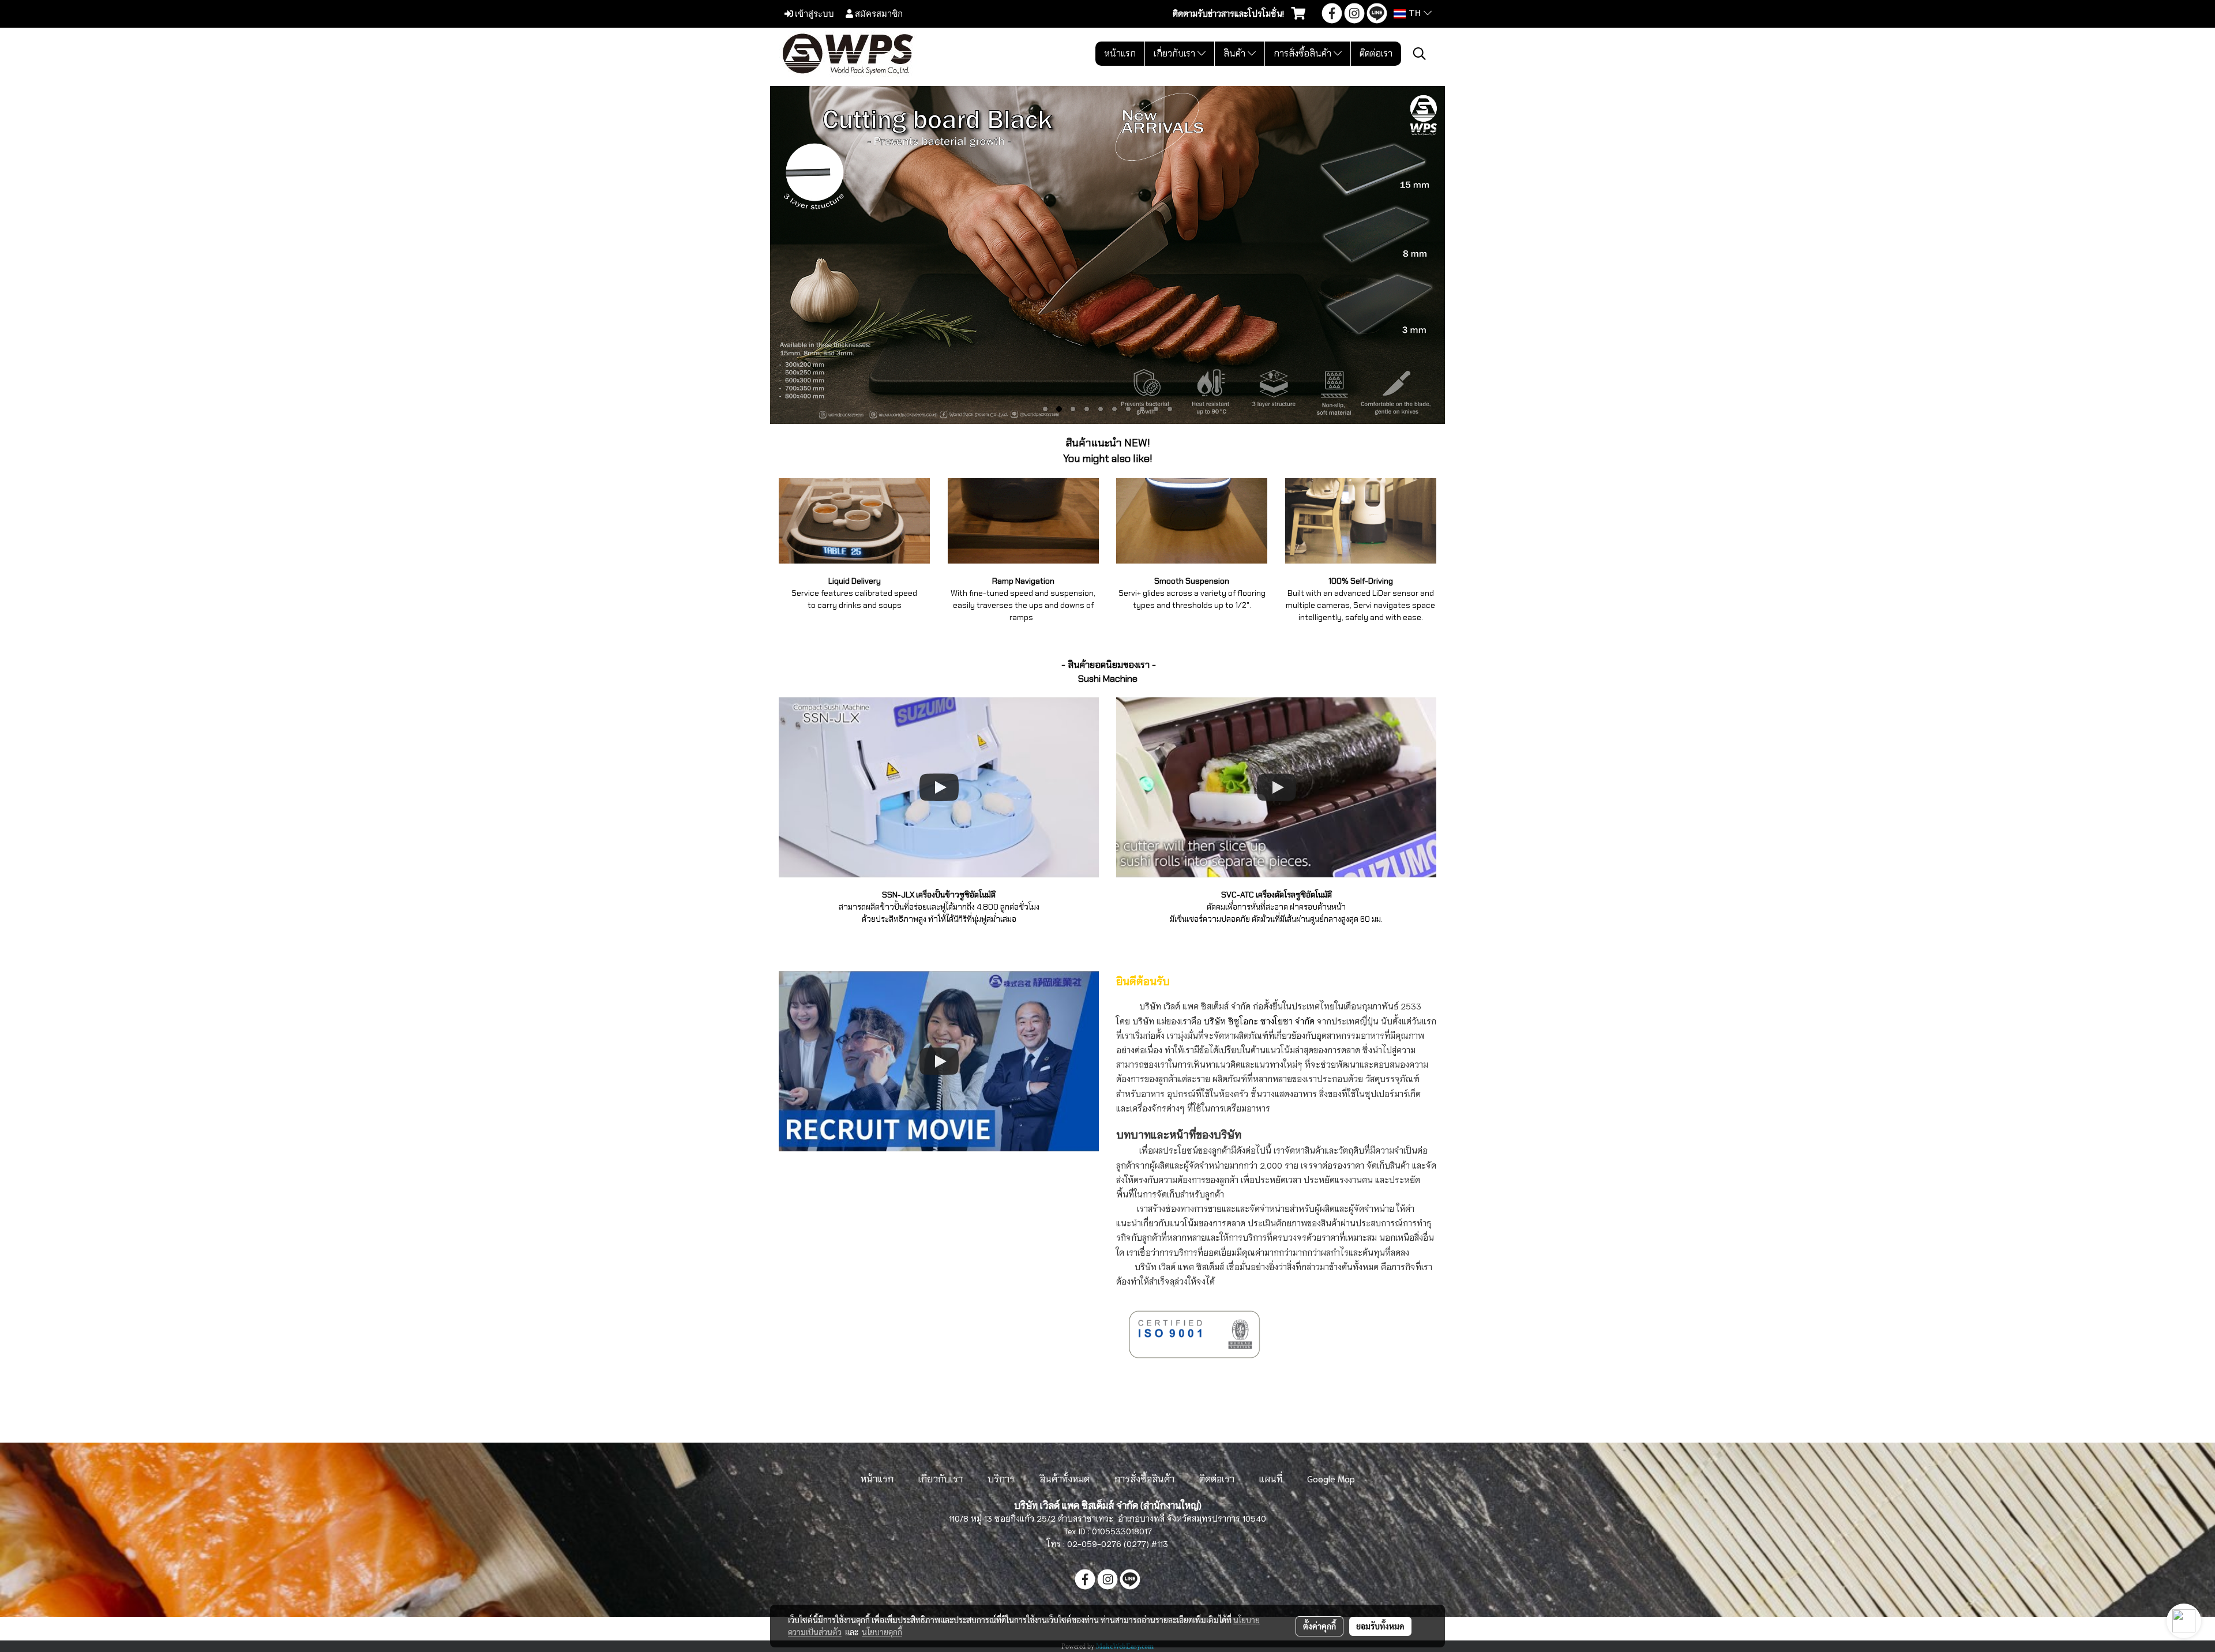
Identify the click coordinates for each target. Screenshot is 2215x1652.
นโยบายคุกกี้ (882, 1632)
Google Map (1331, 1478)
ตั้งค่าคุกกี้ (1319, 1626)
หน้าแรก (1120, 53)
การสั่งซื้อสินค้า (1304, 53)
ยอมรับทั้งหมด (1380, 1626)
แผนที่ (1271, 1478)
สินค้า (1236, 53)
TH (1415, 14)
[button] (1420, 54)
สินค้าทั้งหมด (1065, 1478)
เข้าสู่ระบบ (814, 13)
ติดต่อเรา (1376, 53)
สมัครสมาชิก (878, 13)
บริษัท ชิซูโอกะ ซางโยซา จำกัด (1258, 1021)
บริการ (1001, 1478)
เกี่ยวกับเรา (1176, 53)
